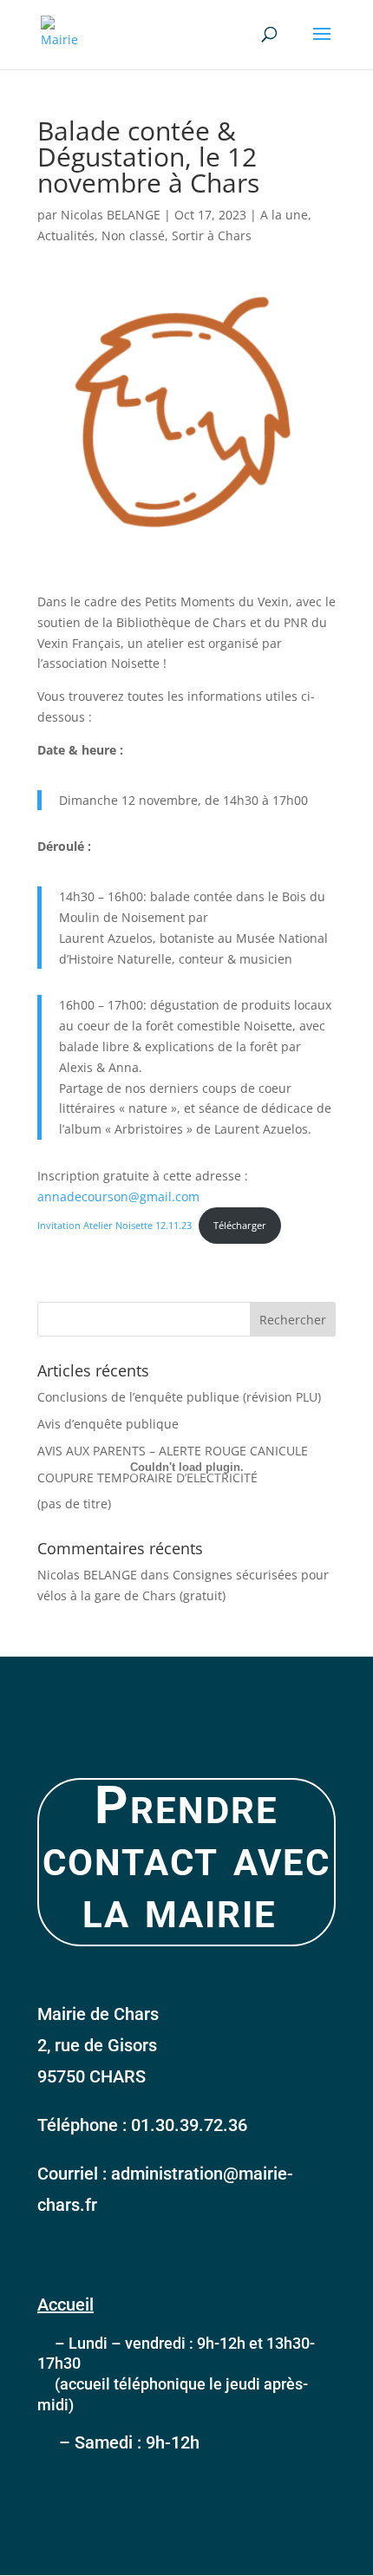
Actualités (66, 235)
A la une (284, 215)
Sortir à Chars (212, 235)
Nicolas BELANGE (111, 215)
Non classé (133, 235)
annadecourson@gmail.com (118, 1196)
